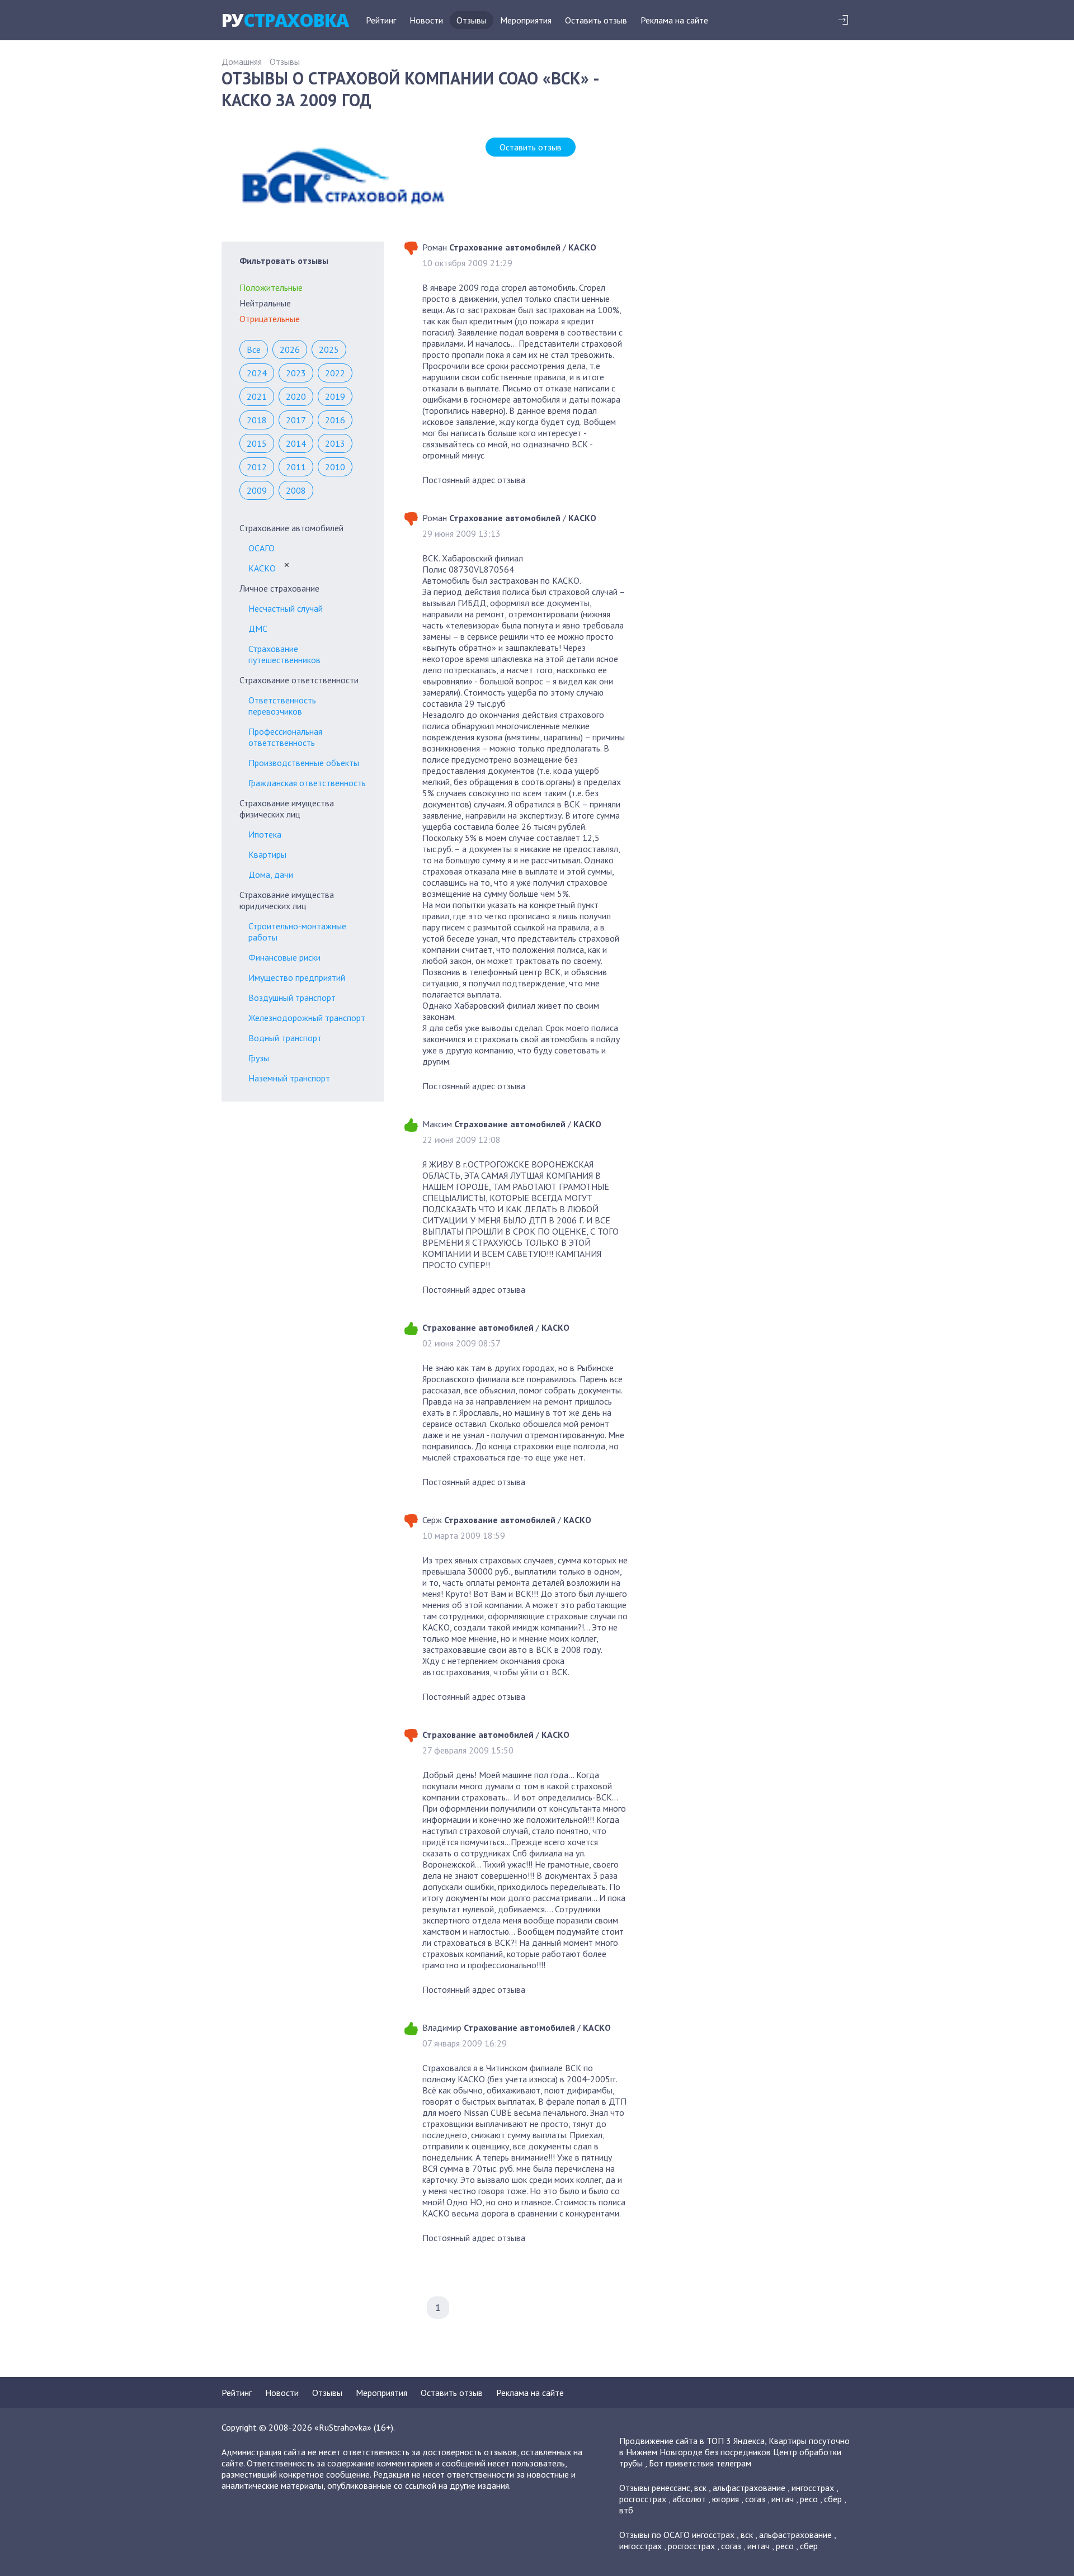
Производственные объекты (304, 763)
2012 (257, 467)
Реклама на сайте (674, 20)
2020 (296, 396)
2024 (257, 373)
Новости (426, 20)
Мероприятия (526, 20)
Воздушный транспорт (292, 998)
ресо (809, 2499)
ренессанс (671, 2488)
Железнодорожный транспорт (307, 1018)
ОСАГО (262, 548)
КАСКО (262, 568)
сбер (833, 2499)
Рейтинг (381, 20)
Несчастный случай (286, 608)
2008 (296, 490)
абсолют (689, 2499)
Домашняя (242, 62)
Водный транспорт (285, 1038)
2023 (296, 373)
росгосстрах (643, 2499)
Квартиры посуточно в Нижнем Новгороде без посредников (734, 2446)
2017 (296, 420)
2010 (335, 467)
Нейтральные (265, 303)
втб (626, 2510)
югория (726, 2499)
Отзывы (472, 20)
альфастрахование (749, 2488)
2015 (257, 443)
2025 (329, 349)
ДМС (258, 628)
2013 (335, 443)
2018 (257, 420)
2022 (335, 373)
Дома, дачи (271, 875)
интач (783, 2499)
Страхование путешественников (284, 654)
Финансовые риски (284, 957)
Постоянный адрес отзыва (474, 480)
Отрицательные (270, 319)
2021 (257, 396)
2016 (335, 420)
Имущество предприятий (297, 977)
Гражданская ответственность (307, 783)
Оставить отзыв (596, 20)
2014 (296, 443)
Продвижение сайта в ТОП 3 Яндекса (692, 2441)
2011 (296, 467)
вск (700, 2488)
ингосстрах (813, 2488)
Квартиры (267, 854)
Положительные (271, 287)
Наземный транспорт (289, 1078)
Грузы (259, 1058)
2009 (257, 490)
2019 (335, 396)
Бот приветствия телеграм (700, 2463)
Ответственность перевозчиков (282, 706)
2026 (290, 349)
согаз (755, 2499)
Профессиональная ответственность (285, 737)
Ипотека (265, 834)
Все (254, 349)
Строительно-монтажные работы (297, 932)
